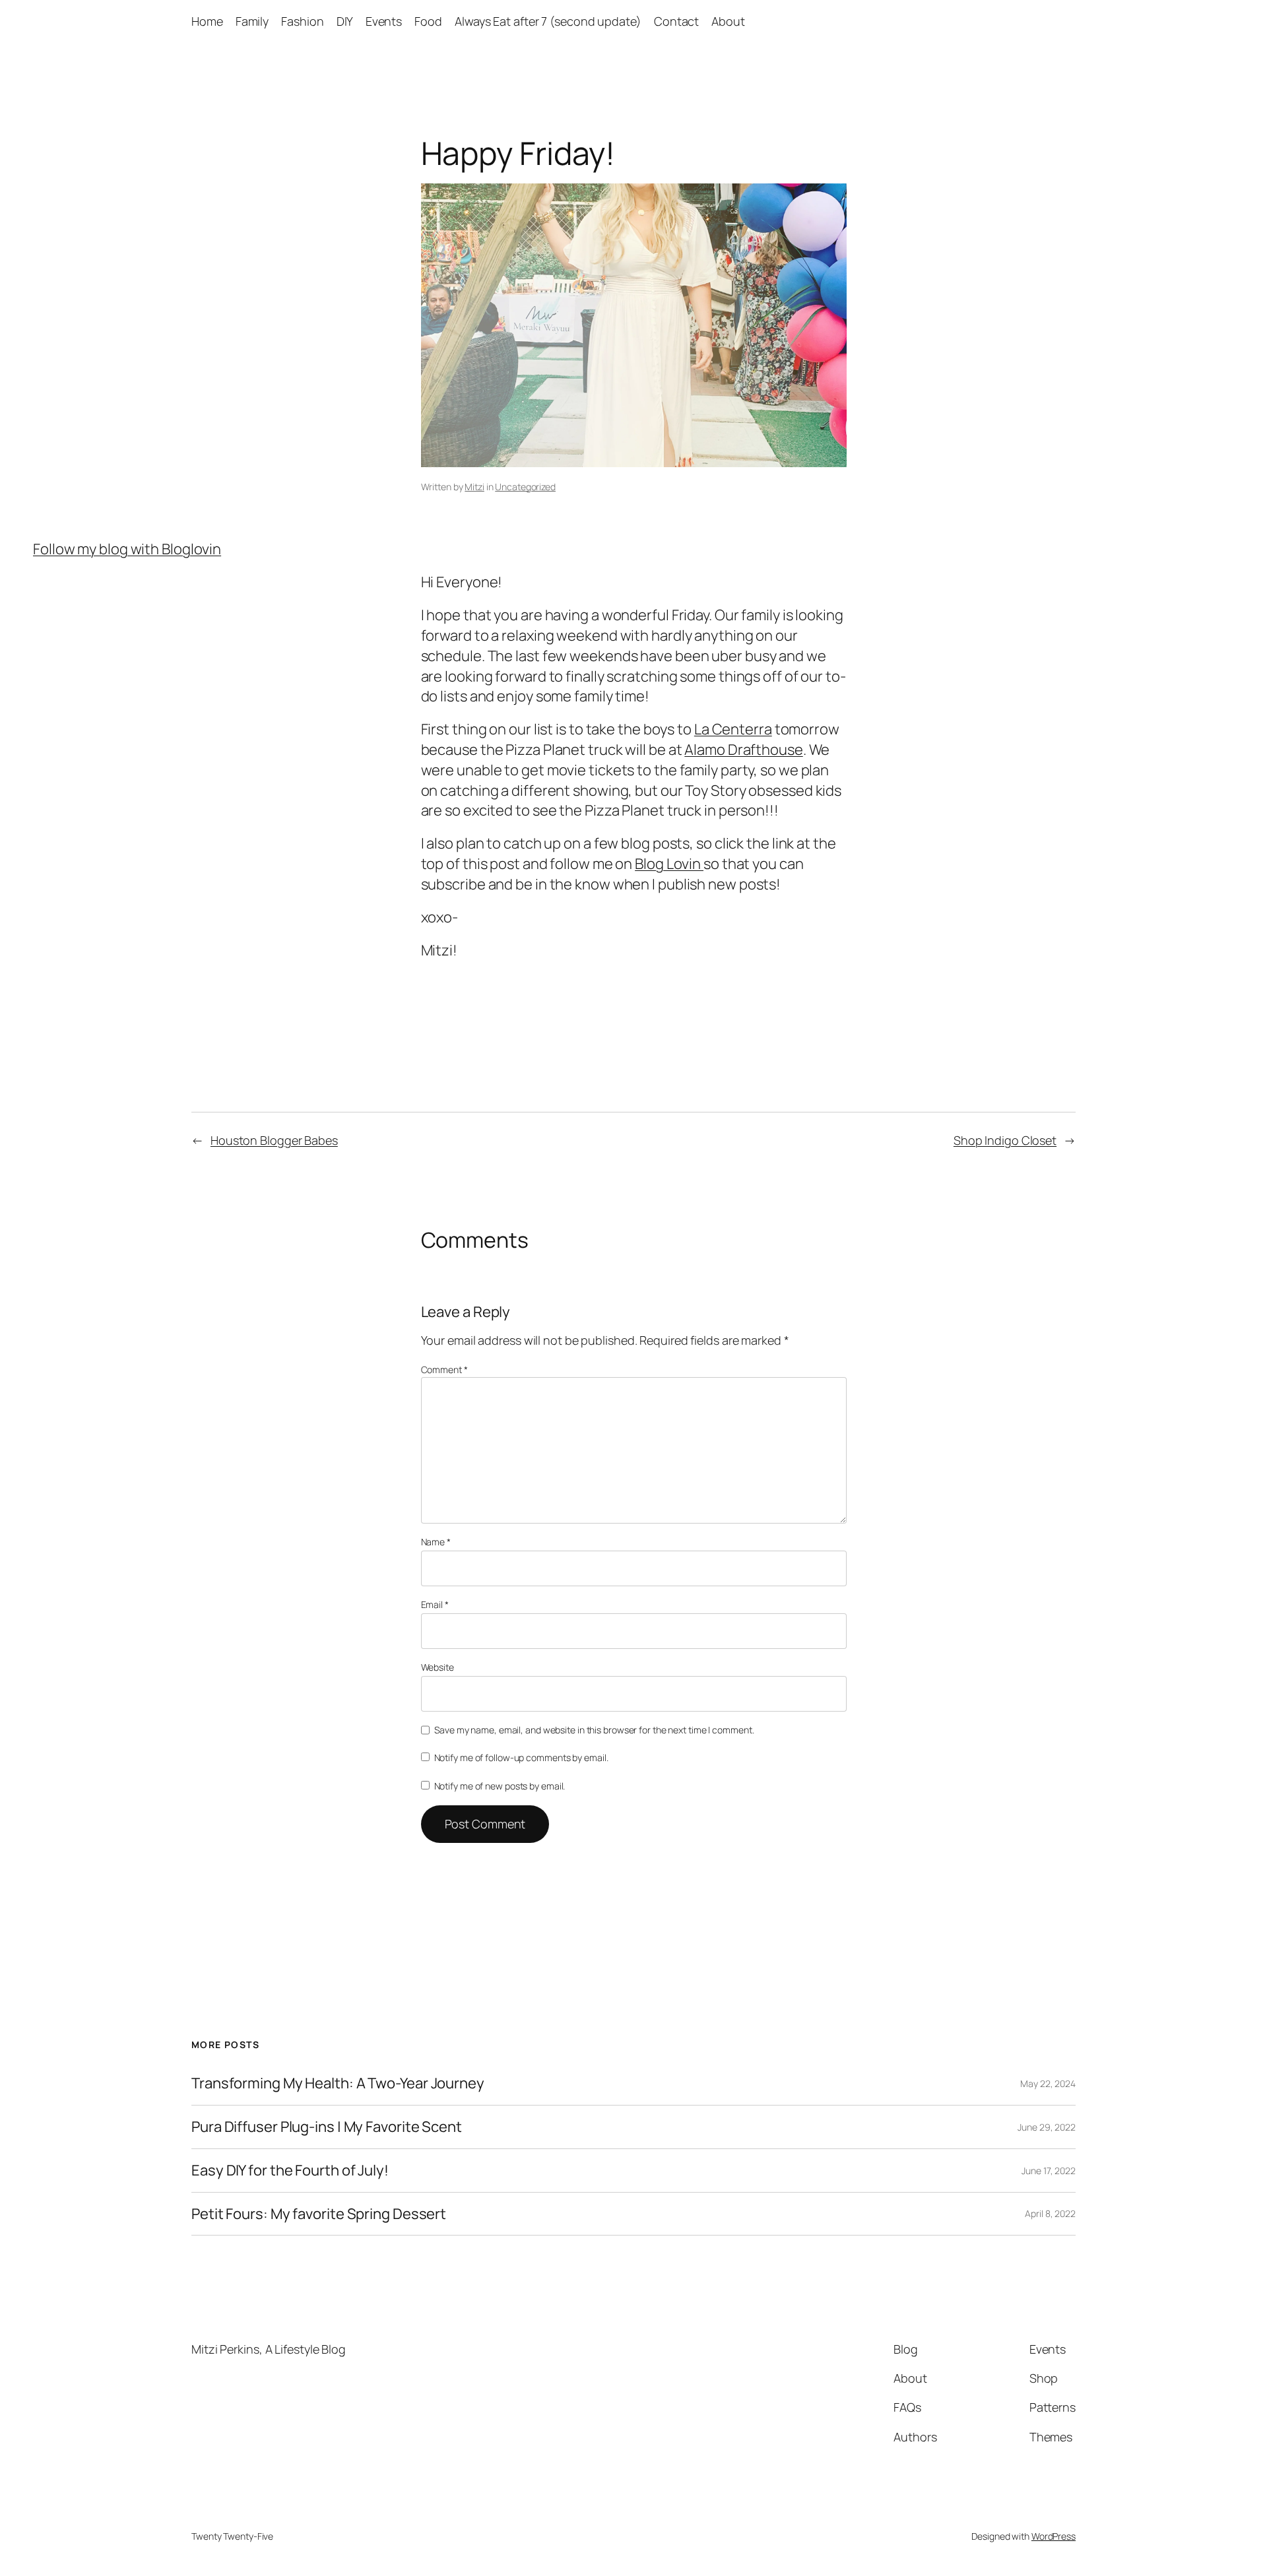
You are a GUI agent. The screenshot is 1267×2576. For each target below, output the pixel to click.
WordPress (1054, 2536)
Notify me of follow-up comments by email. (521, 1757)
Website (438, 1667)
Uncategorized (525, 487)
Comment (444, 1369)
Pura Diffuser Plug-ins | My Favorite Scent (327, 2127)
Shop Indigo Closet (1005, 1140)
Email (435, 1604)
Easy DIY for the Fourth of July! (290, 2171)
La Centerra (733, 729)
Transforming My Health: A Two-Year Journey (338, 2083)
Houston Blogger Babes (274, 1140)
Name (436, 1542)
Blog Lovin (669, 864)
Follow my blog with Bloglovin (127, 549)
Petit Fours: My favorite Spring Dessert (319, 2214)
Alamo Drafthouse (743, 750)
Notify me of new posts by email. (500, 1786)
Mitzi (474, 487)
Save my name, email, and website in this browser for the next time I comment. (594, 1730)
